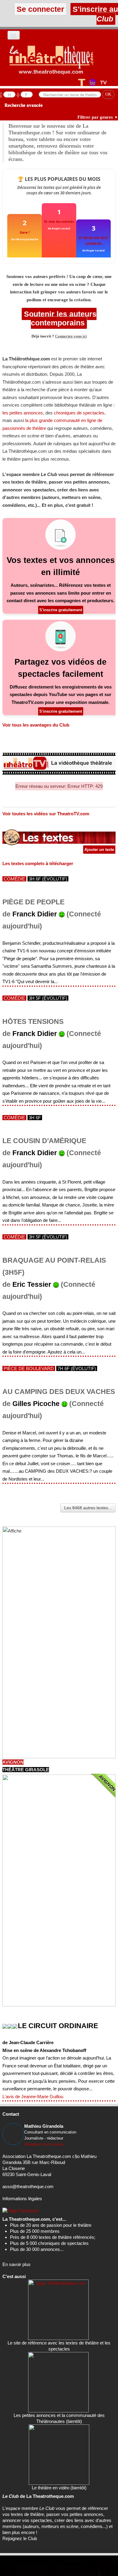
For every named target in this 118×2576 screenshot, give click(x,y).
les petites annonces (23, 413)
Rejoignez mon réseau (44, 2144)
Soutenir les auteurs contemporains (59, 318)
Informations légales (22, 2199)
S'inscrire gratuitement (61, 610)
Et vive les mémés (59, 221)
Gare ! (25, 232)
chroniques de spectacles (79, 413)
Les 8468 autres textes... (88, 1508)
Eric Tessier (32, 1285)
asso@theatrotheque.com (28, 2186)
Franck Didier (35, 914)
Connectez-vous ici (71, 336)
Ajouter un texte (99, 850)
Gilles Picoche (36, 1404)
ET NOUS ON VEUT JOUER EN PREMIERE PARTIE (93, 241)
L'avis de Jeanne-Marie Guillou (33, 2097)
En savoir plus (16, 2264)
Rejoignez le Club (20, 2538)
